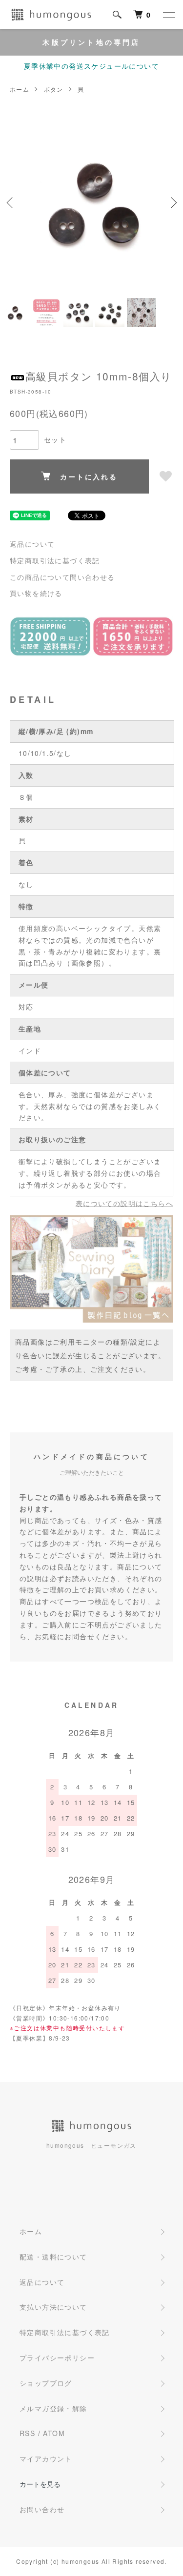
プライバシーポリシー (57, 2358)
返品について (32, 544)
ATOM (54, 2433)
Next (172, 203)
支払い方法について (53, 2307)
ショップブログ (46, 2383)
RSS (27, 2433)
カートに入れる (89, 476)
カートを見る (40, 2484)
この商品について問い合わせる (62, 577)
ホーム (20, 89)
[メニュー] (168, 15)
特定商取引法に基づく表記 (55, 560)
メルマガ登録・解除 (53, 2408)
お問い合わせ (42, 2509)
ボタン (54, 89)
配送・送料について (53, 2257)
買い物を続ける (36, 593)
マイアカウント (46, 2458)
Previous (11, 203)
